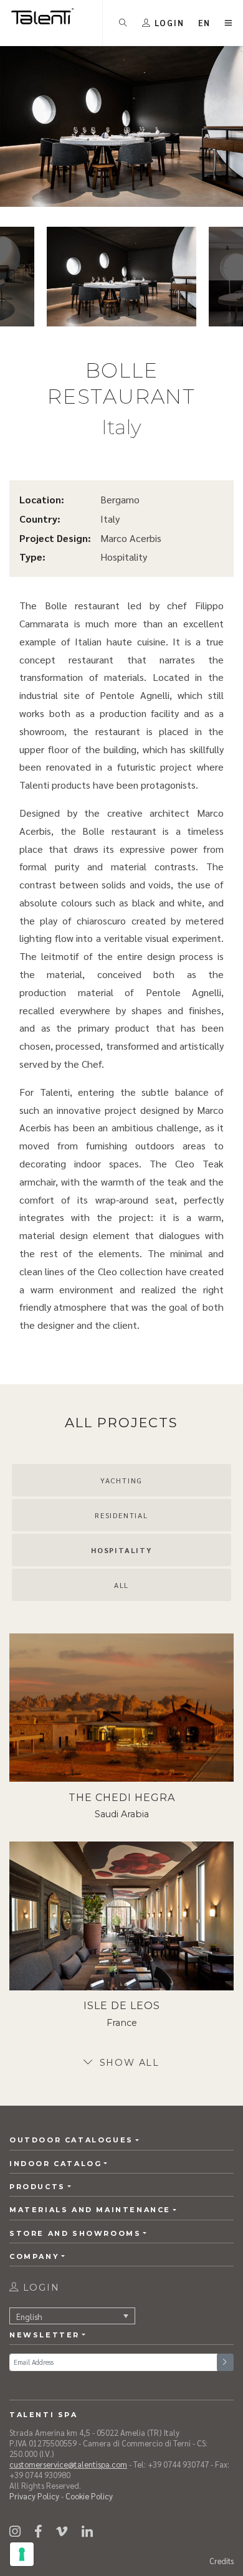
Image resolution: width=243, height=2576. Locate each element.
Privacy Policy (34, 2496)
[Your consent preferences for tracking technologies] (22, 2554)
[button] (205, 23)
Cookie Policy (89, 2496)
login (40, 2288)
